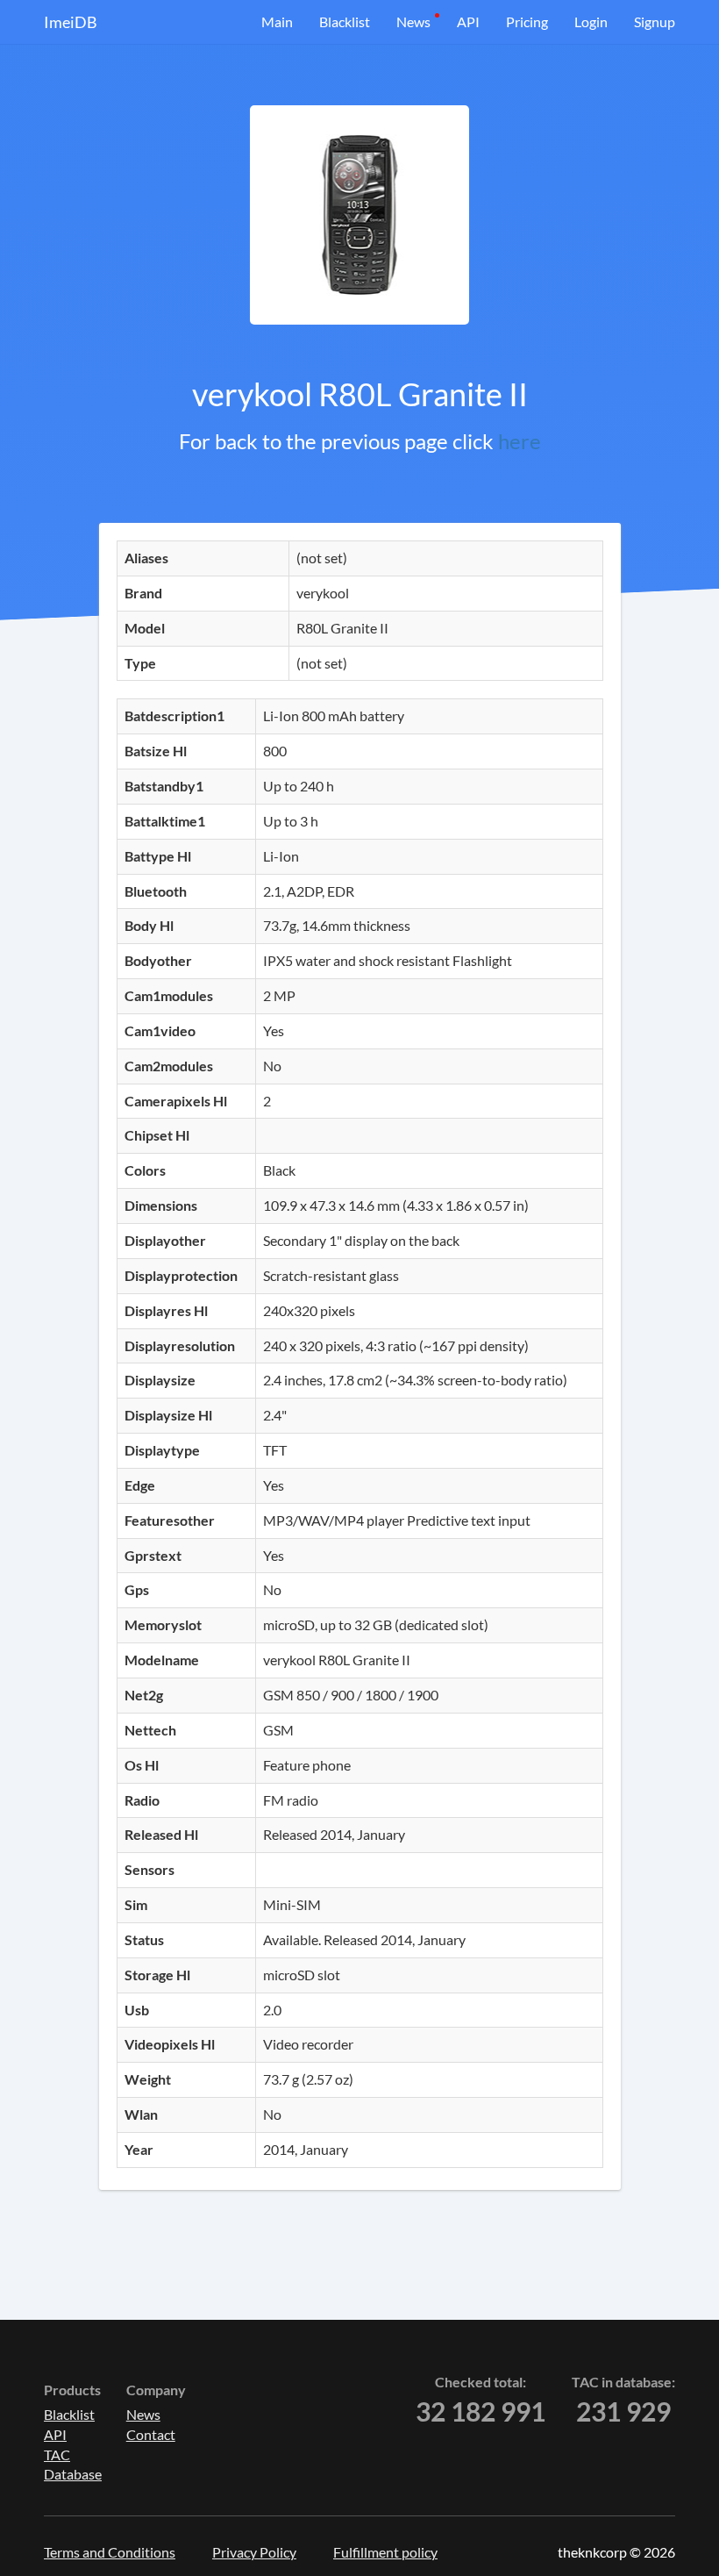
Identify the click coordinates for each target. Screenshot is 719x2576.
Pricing (527, 21)
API (468, 21)
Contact (151, 2434)
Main (277, 21)
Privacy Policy (254, 2552)
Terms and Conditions (110, 2552)
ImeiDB (71, 22)
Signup (655, 21)
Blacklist (345, 21)
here (520, 441)
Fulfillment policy (385, 2552)
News (413, 21)
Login (591, 21)
